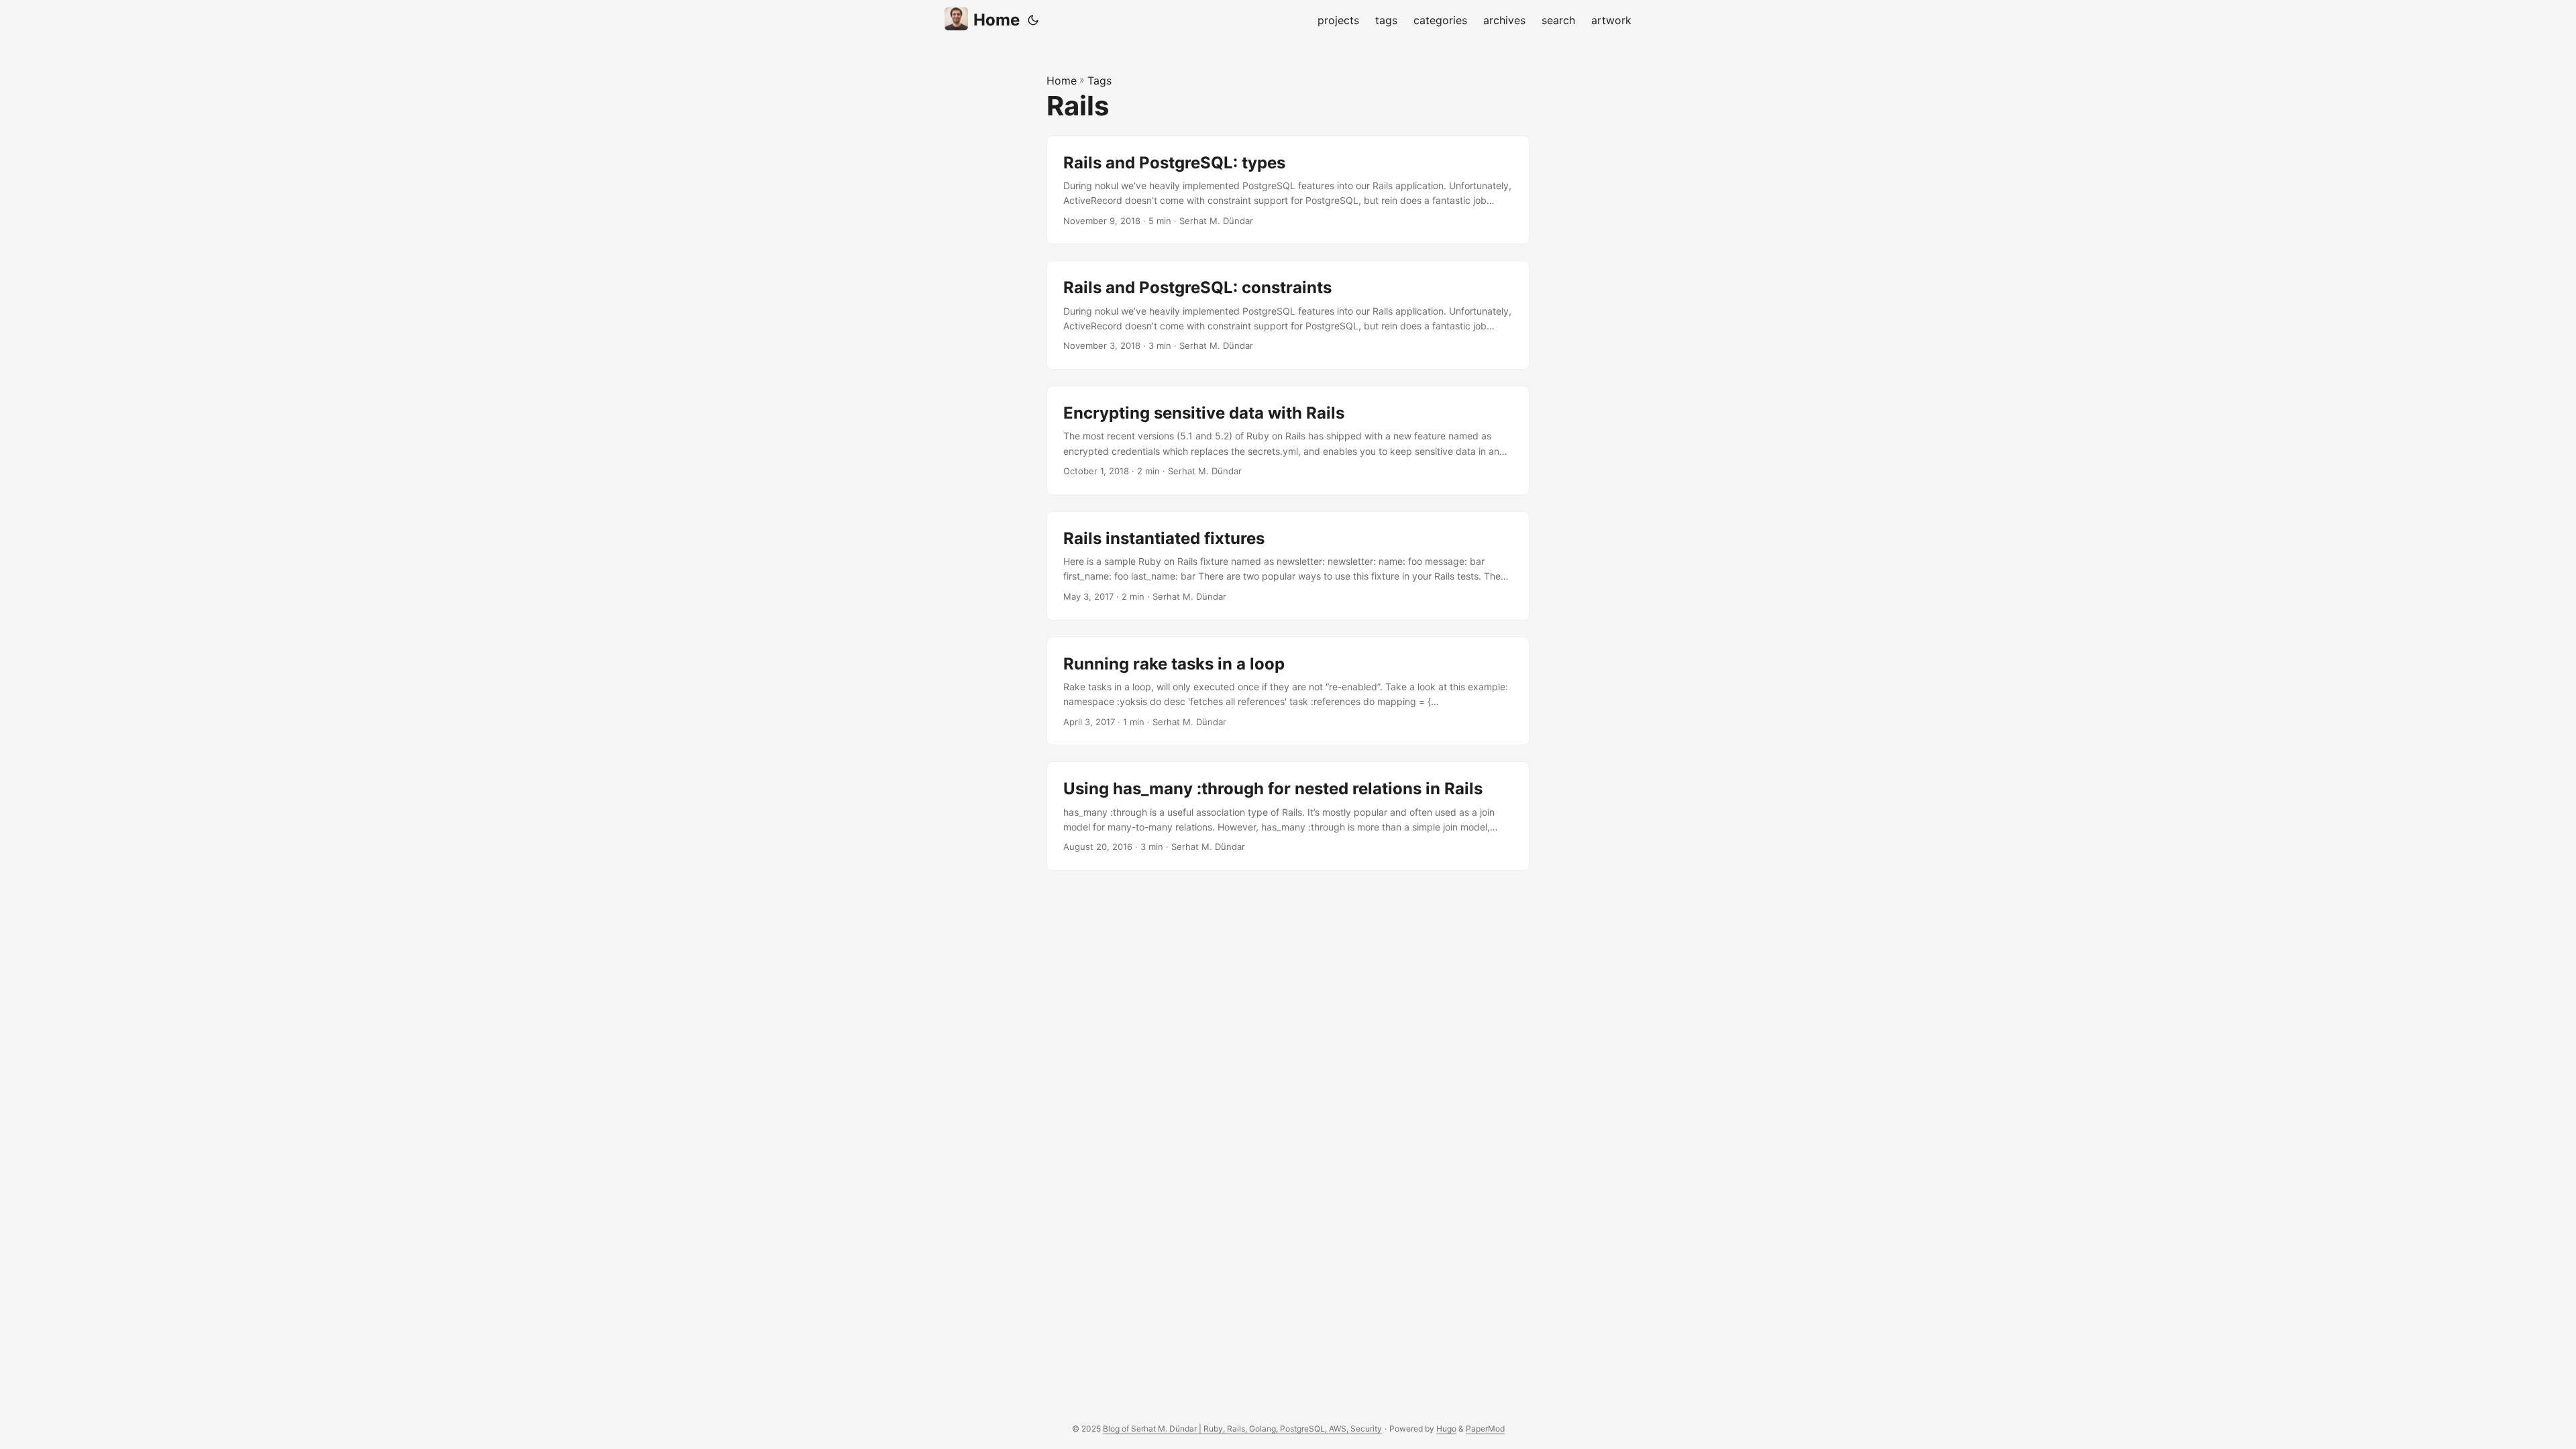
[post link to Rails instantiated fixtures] (1288, 566)
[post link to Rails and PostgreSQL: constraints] (1288, 315)
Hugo (1446, 1429)
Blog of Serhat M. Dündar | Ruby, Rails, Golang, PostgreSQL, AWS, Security (1242, 1429)
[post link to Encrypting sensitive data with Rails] (1288, 440)
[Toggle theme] (1033, 20)
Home (997, 20)
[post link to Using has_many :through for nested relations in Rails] (1288, 816)
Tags (1099, 80)
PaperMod (1485, 1429)
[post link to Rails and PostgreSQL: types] (1288, 190)
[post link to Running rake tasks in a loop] (1288, 691)
